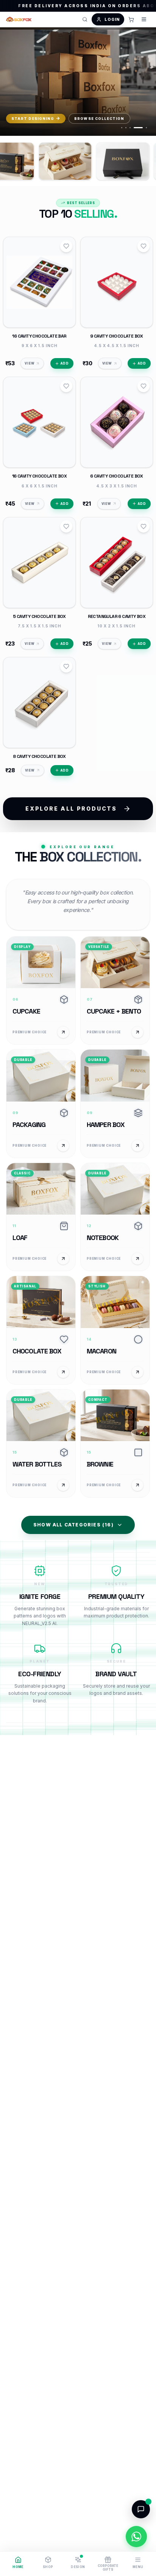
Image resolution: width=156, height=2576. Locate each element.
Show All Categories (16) (73, 1525)
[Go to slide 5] (142, 128)
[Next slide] (143, 83)
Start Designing (33, 119)
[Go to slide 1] (122, 128)
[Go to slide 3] (130, 128)
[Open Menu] (144, 19)
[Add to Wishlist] (66, 246)
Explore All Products (71, 809)
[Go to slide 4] (134, 128)
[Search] (85, 19)
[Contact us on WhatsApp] (136, 2537)
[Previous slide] (13, 83)
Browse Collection (99, 119)
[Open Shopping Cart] (131, 19)
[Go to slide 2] (126, 128)
